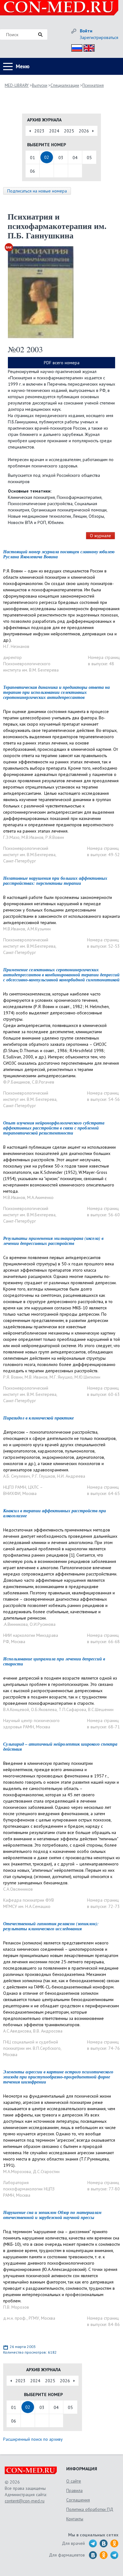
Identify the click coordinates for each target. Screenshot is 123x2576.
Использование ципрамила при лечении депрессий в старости (54, 1661)
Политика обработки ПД (90, 2509)
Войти (86, 31)
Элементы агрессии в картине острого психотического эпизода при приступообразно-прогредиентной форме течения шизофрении (58, 2077)
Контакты (75, 2519)
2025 (69, 131)
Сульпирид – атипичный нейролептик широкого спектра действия (60, 1747)
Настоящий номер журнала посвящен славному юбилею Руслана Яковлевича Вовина (59, 554)
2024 (54, 131)
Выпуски (40, 85)
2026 (84, 131)
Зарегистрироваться (99, 37)
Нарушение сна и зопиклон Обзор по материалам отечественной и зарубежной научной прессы (52, 2215)
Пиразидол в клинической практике (38, 1418)
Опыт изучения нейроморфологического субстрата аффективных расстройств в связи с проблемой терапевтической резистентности (54, 1128)
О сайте (74, 2481)
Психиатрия (93, 85)
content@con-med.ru (25, 2501)
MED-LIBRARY (17, 85)
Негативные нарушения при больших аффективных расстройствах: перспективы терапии (55, 881)
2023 (39, 131)
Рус (75, 47)
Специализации (65, 85)
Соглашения (78, 2500)
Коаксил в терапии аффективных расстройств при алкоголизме (55, 1513)
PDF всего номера (62, 363)
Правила (74, 2490)
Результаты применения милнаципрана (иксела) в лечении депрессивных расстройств (53, 1241)
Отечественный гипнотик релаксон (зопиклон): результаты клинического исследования (51, 1926)
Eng (87, 47)
